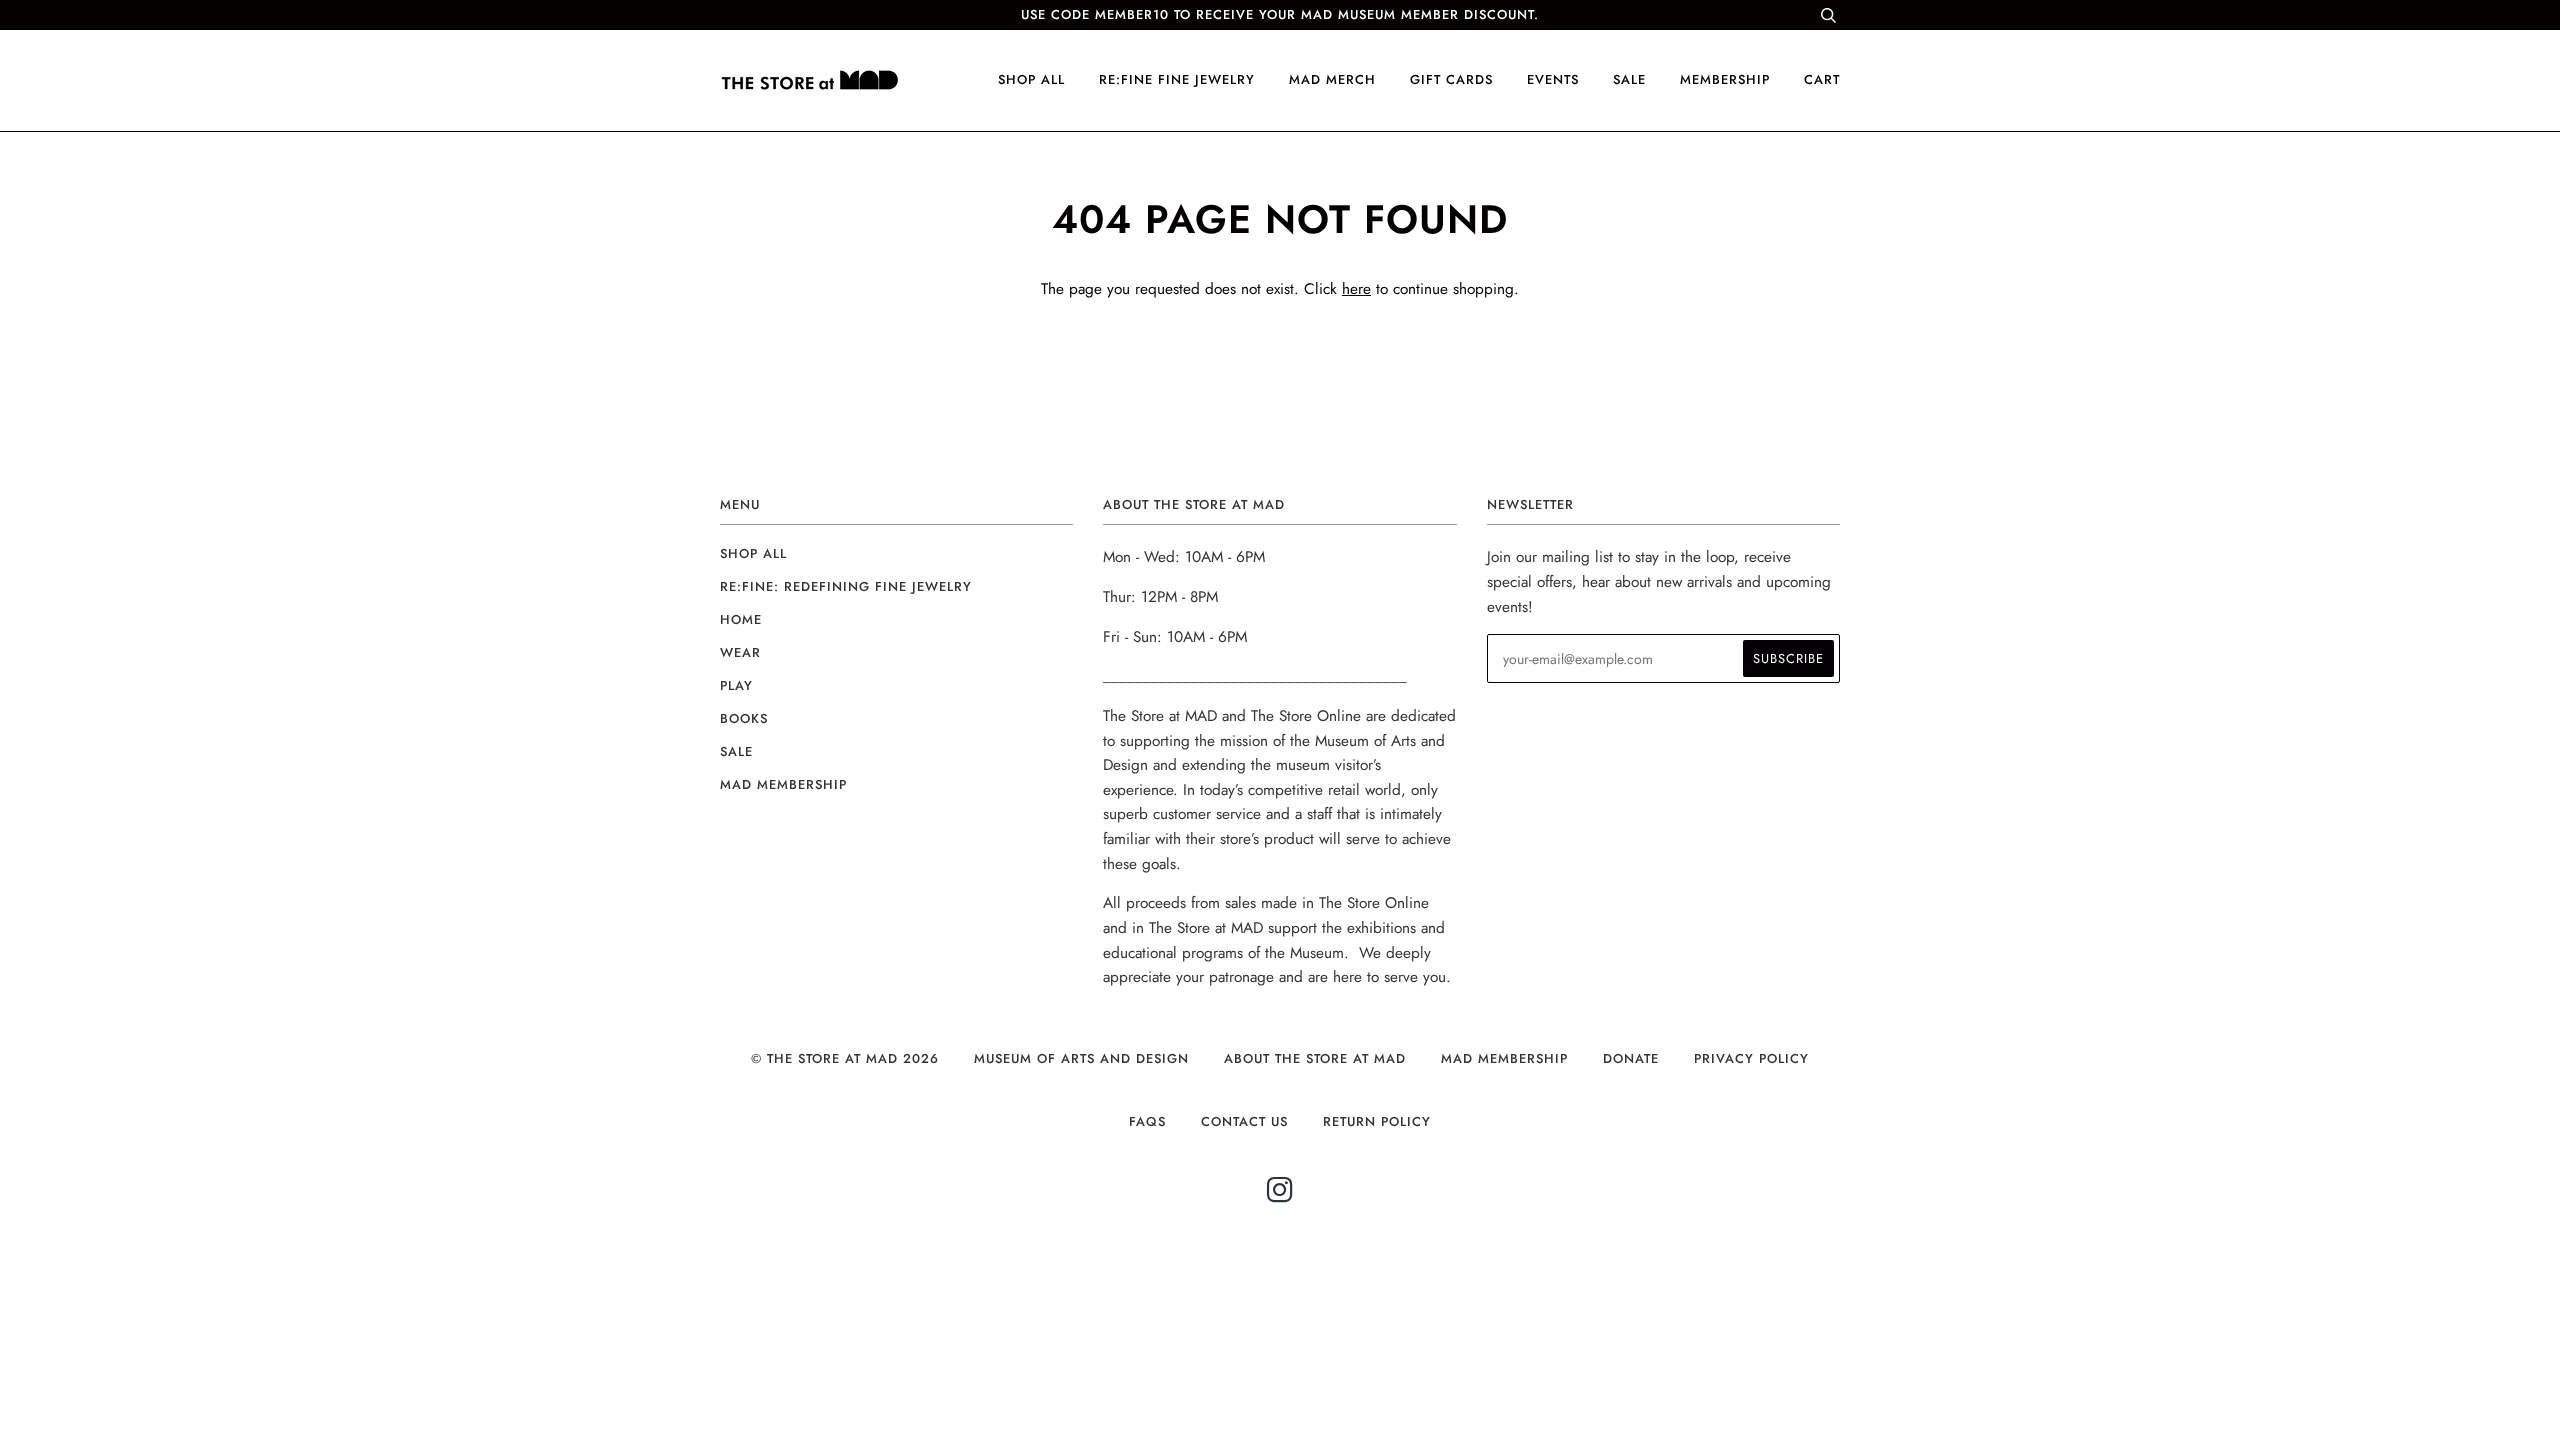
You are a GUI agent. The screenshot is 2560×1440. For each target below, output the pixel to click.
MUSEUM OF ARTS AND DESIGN (1081, 1058)
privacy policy (1751, 1058)
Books (744, 718)
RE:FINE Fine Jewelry (1177, 79)
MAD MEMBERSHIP (1504, 1058)
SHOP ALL (1031, 79)
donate (1631, 1058)
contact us (1244, 1121)
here (1356, 289)
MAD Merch (1332, 79)
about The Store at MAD (1315, 1058)
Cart (1822, 79)
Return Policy (1377, 1121)
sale (1629, 79)
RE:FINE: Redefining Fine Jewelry (846, 586)
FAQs (1147, 1121)
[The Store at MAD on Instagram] (1280, 1195)
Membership (1725, 79)
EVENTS (1553, 79)
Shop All (753, 553)
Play (736, 685)
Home (741, 619)
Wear (740, 652)
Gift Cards (1451, 79)
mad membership (783, 784)
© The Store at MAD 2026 (845, 1058)
